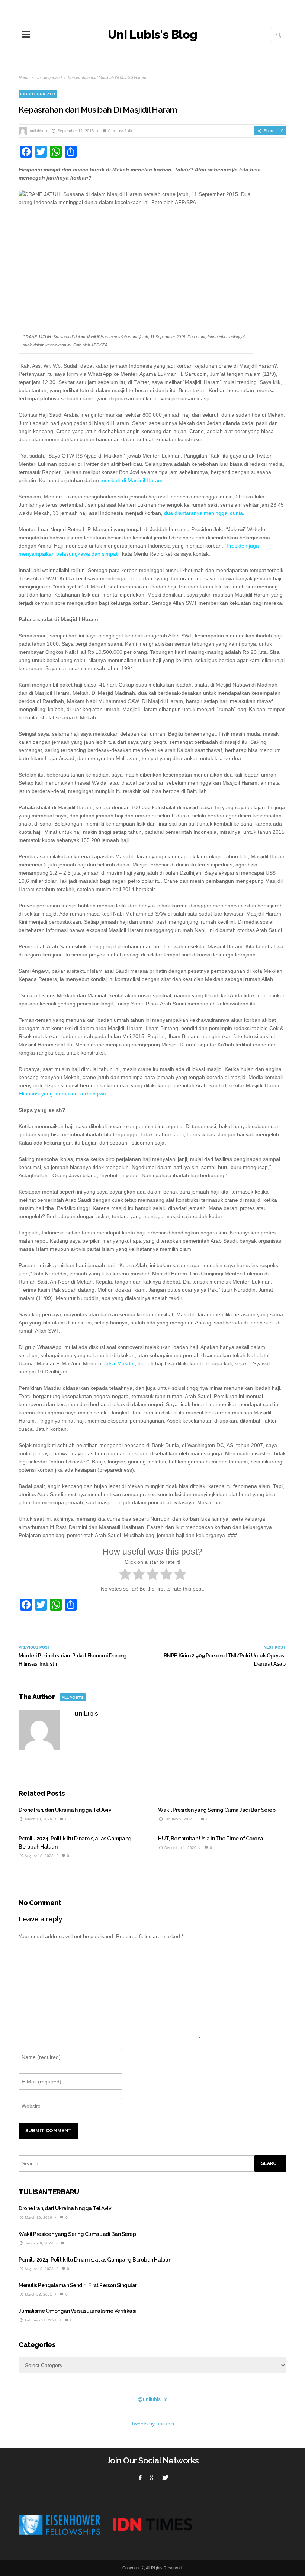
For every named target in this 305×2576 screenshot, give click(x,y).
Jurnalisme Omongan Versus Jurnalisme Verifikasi (77, 2311)
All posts (73, 1697)
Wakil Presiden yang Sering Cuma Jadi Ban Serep (217, 1810)
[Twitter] (165, 2477)
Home (24, 78)
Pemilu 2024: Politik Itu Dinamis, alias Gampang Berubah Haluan (95, 2260)
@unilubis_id (153, 2399)
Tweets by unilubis (152, 2424)
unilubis (36, 131)
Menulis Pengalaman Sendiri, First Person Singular (78, 2285)
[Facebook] (140, 2477)
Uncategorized (49, 78)
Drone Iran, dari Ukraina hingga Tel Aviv (65, 1810)
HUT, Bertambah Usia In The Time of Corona (211, 1839)
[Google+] (152, 2477)
